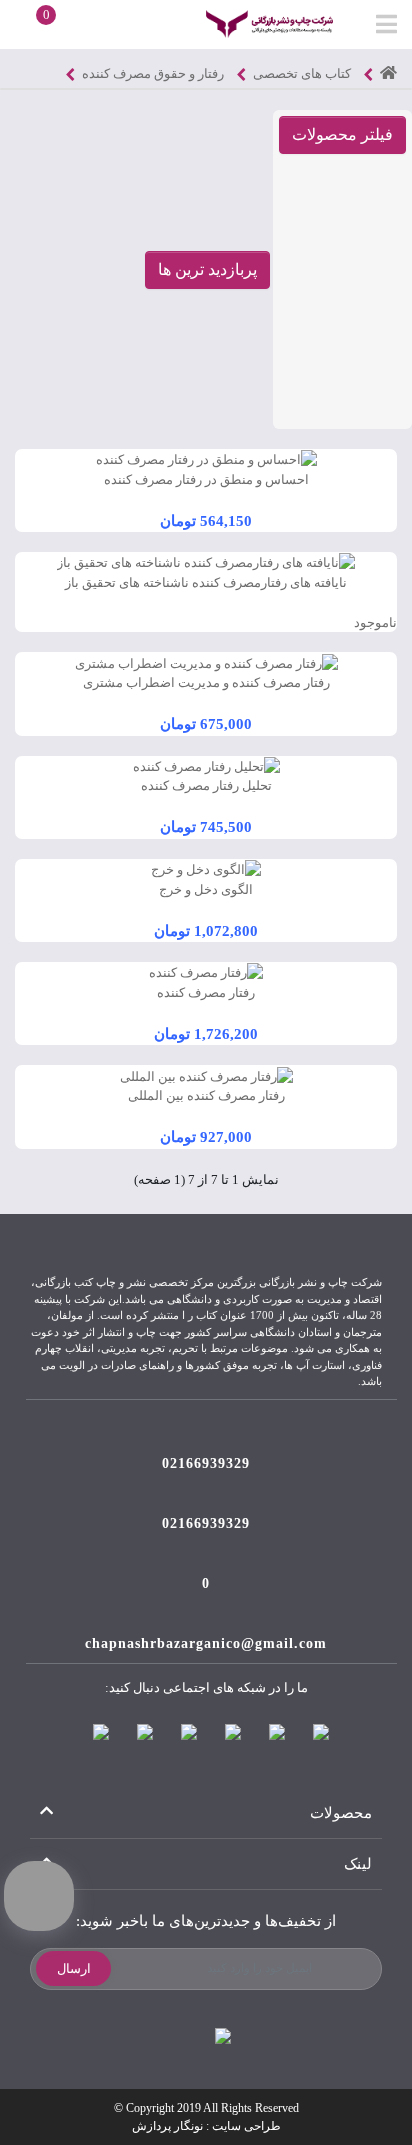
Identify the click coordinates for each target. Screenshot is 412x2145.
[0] (29, 23)
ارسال (74, 1968)
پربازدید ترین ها (207, 269)
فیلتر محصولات (342, 134)
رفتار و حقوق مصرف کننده (153, 73)
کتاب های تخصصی (302, 73)
